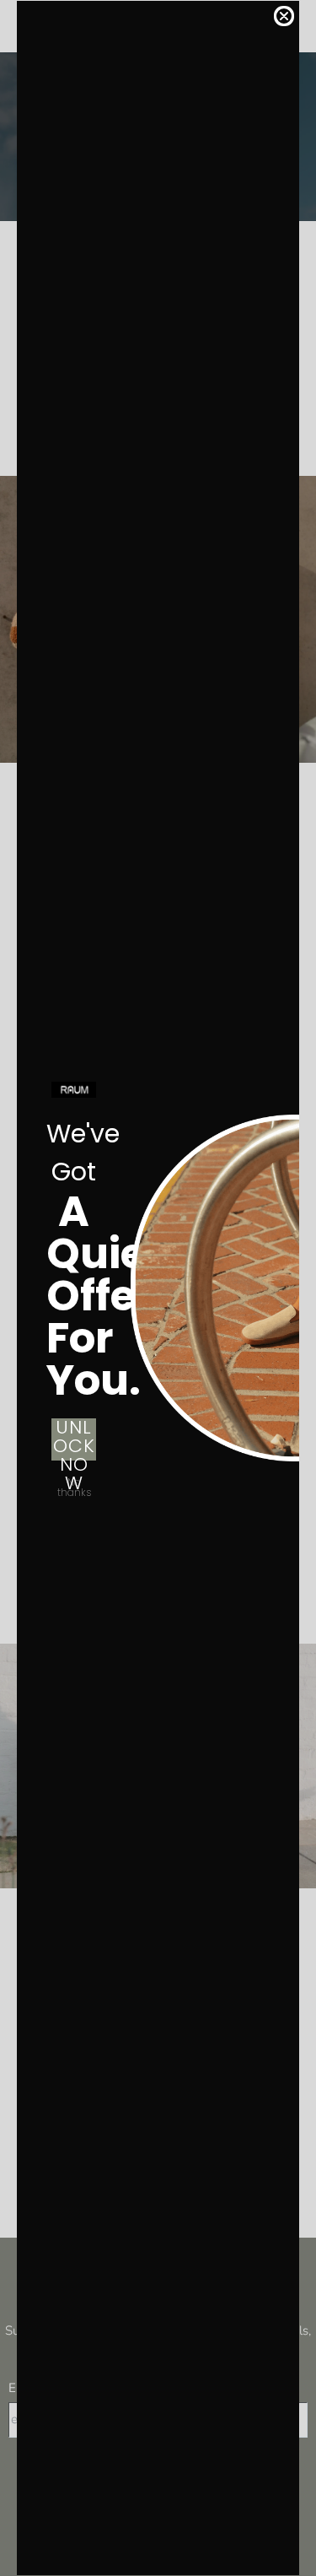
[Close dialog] (284, 16)
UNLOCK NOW (74, 1439)
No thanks (74, 1486)
